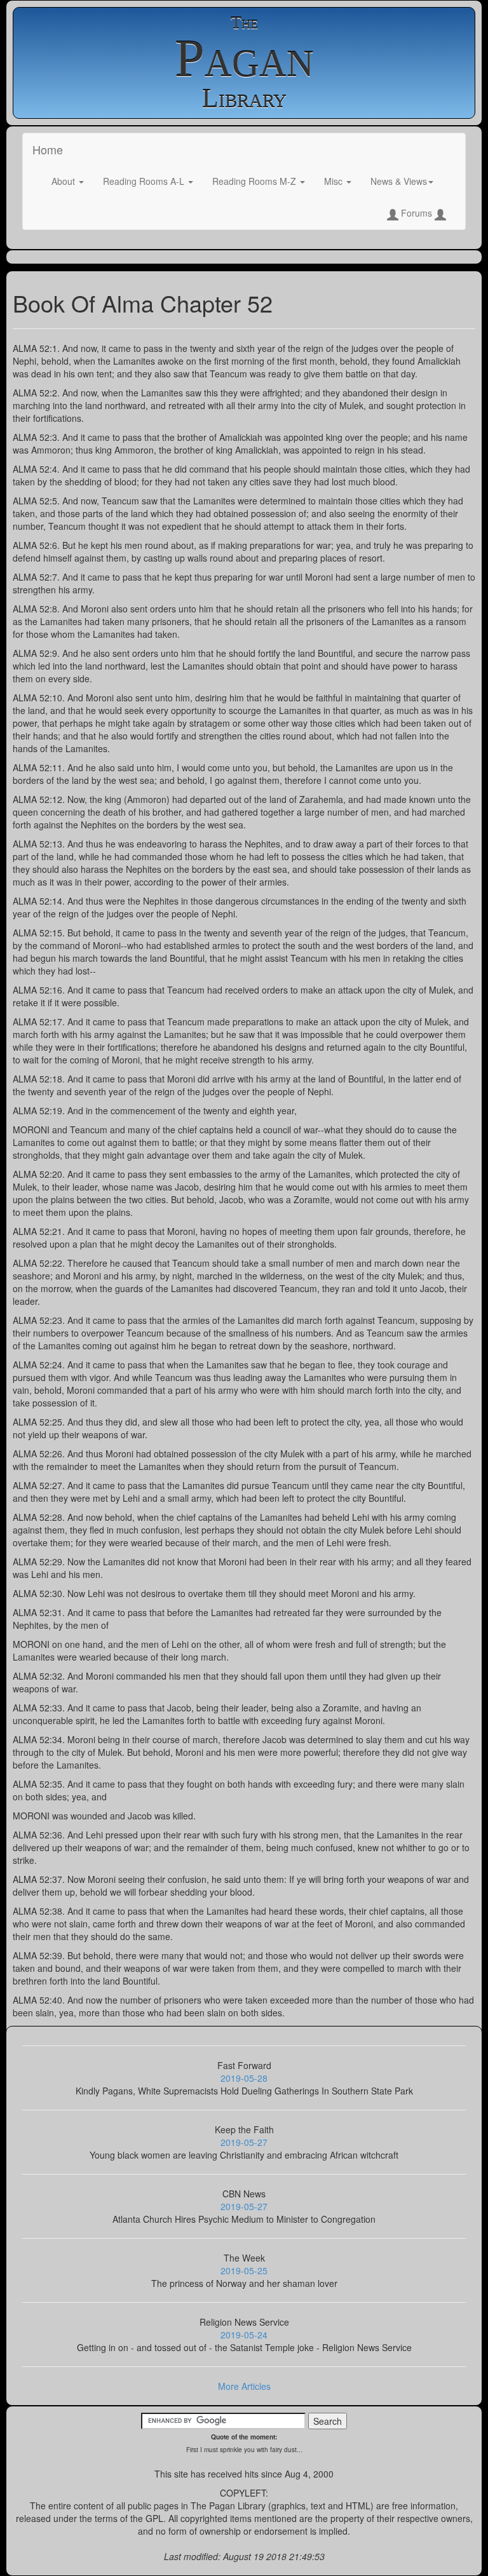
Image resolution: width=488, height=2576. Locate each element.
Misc (335, 181)
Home (48, 149)
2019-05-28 (244, 2078)
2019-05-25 (244, 2270)
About (64, 181)
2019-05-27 (244, 2142)
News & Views (399, 181)
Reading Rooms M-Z (255, 181)
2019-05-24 (244, 2335)
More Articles (244, 2386)
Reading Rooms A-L (145, 181)
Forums (417, 213)
